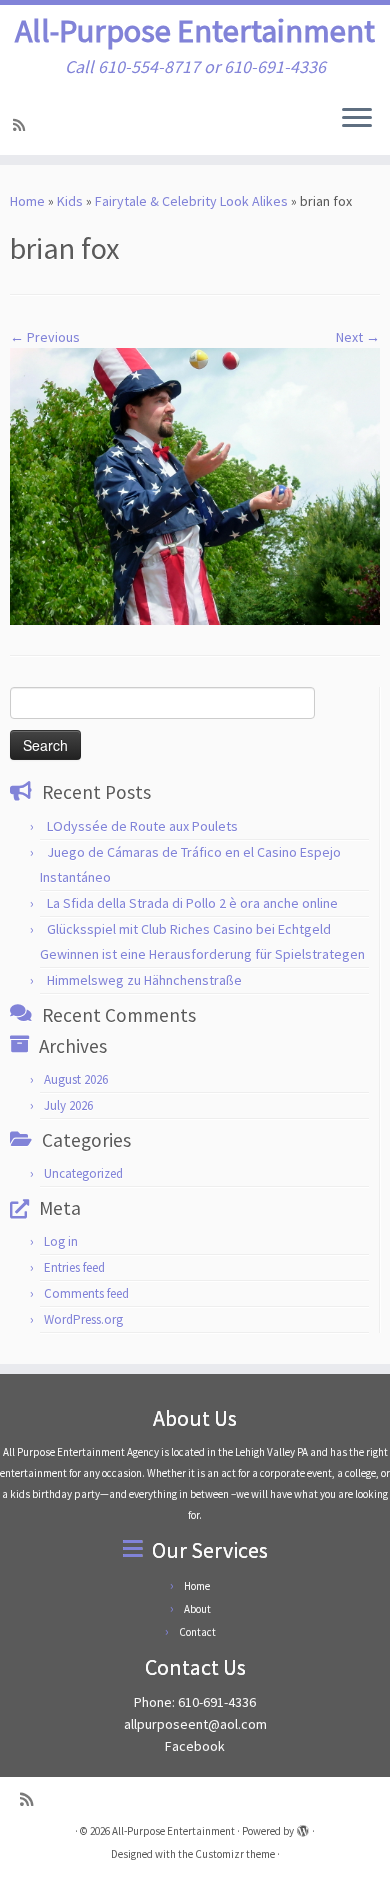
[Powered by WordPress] (303, 1827)
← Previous (45, 337)
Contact (197, 1632)
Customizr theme (235, 1854)
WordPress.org (83, 1319)
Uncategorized (83, 1173)
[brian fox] (195, 485)
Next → (358, 337)
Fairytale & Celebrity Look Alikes (191, 201)
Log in (61, 1241)
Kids (70, 201)
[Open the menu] (357, 119)
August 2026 (76, 1079)
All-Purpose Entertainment (195, 31)
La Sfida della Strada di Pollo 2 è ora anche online (192, 903)
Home (27, 201)
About (197, 1609)
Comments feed (86, 1293)
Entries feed (74, 1267)
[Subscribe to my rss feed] (22, 125)
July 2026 (68, 1105)
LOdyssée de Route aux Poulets (142, 826)
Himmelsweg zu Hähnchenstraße (144, 980)
